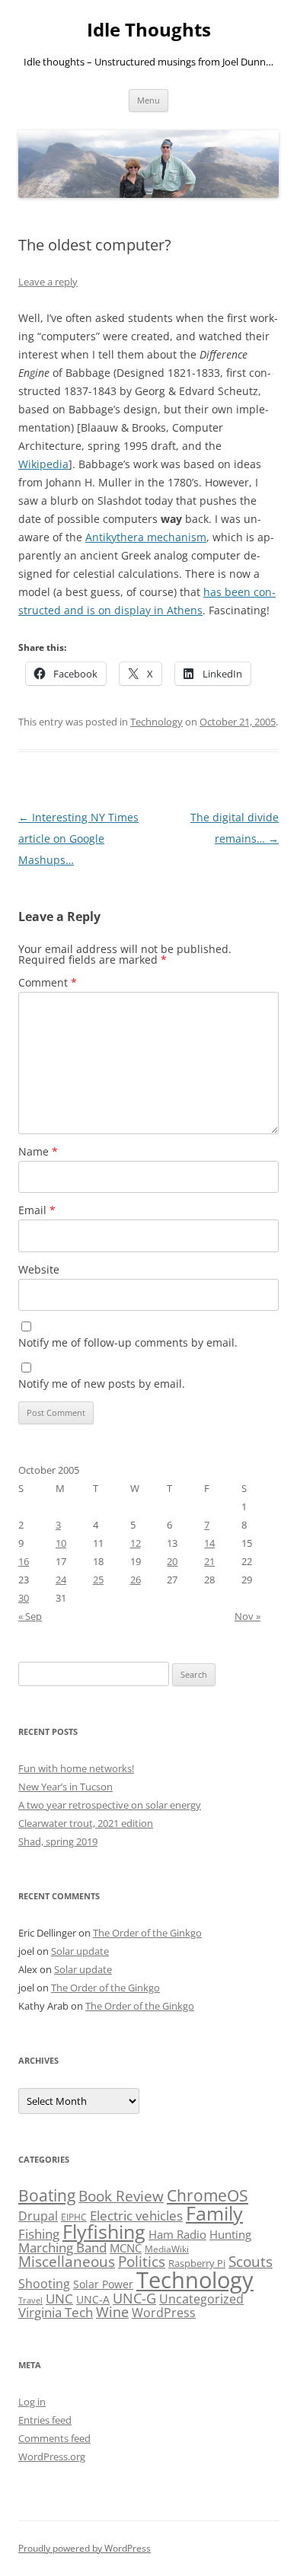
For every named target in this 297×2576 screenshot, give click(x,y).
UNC (59, 2299)
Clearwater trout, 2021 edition (86, 1823)
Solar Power (103, 2284)
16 (24, 1561)
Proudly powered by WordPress (85, 2548)
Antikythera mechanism (146, 537)
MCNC (126, 2248)
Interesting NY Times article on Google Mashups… (78, 838)
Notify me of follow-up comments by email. (128, 1342)
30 (24, 1598)
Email (37, 1210)
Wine (112, 2312)
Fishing (39, 2234)
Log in (32, 2402)
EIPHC (74, 2217)
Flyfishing (104, 2232)
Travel (30, 2300)
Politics (142, 2261)
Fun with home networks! (76, 1768)
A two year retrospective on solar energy (110, 1805)
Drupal (38, 2216)
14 (209, 1543)
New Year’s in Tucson (65, 1787)
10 (61, 1543)
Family (214, 2213)
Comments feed (54, 2438)
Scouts (251, 2261)
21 (209, 1561)
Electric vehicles (136, 2216)
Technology (156, 722)
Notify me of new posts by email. (102, 1384)
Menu (148, 100)
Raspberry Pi (197, 2263)
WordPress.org (52, 2456)
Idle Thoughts (149, 30)
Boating (47, 2195)
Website (39, 1269)
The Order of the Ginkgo (147, 1933)
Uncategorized (201, 2299)
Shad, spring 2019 (58, 1841)
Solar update (80, 1951)
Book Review (121, 2196)
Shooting (44, 2284)
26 (136, 1580)
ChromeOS (208, 2195)
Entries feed (45, 2420)
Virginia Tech (56, 2312)
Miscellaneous (67, 2261)
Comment (48, 982)
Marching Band (62, 2248)
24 (61, 1580)
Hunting (230, 2234)
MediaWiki (167, 2249)
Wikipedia (43, 464)
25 (98, 1580)
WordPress (164, 2313)
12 (136, 1543)
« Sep (30, 1616)
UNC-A (93, 2299)
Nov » (247, 1616)
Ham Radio (177, 2234)
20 (172, 1561)
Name (38, 1151)
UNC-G (134, 2298)
